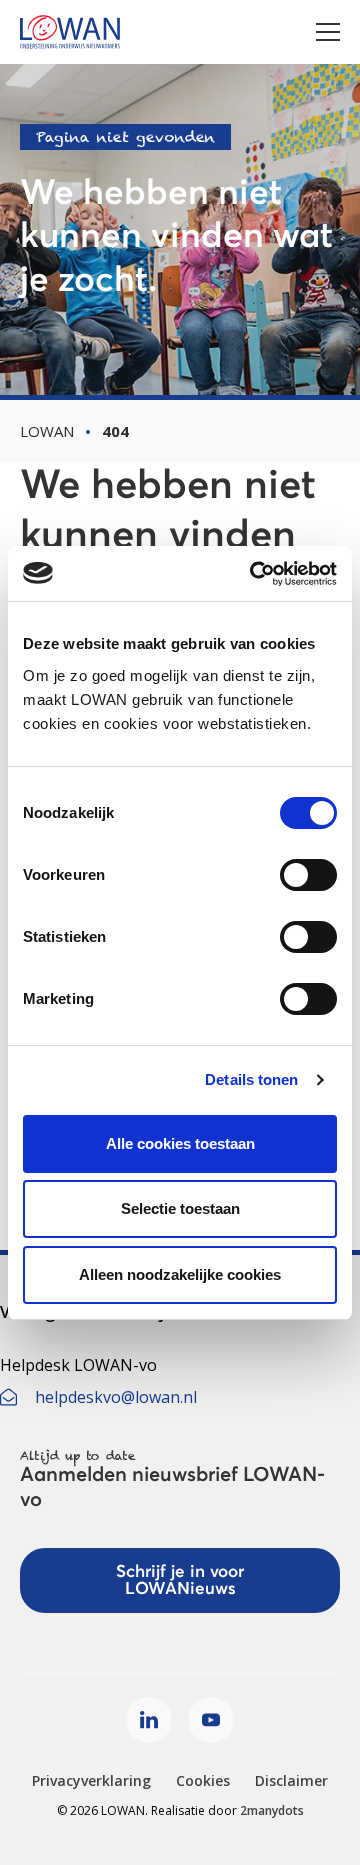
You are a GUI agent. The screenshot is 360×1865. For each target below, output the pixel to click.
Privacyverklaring (91, 1780)
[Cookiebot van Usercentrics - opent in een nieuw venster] (254, 574)
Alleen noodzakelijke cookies (180, 1274)
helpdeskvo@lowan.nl (116, 1397)
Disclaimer (291, 1780)
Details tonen (251, 1079)
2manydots (272, 1810)
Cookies (203, 1780)
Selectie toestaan (180, 1208)
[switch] (308, 875)
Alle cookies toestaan (180, 1143)
